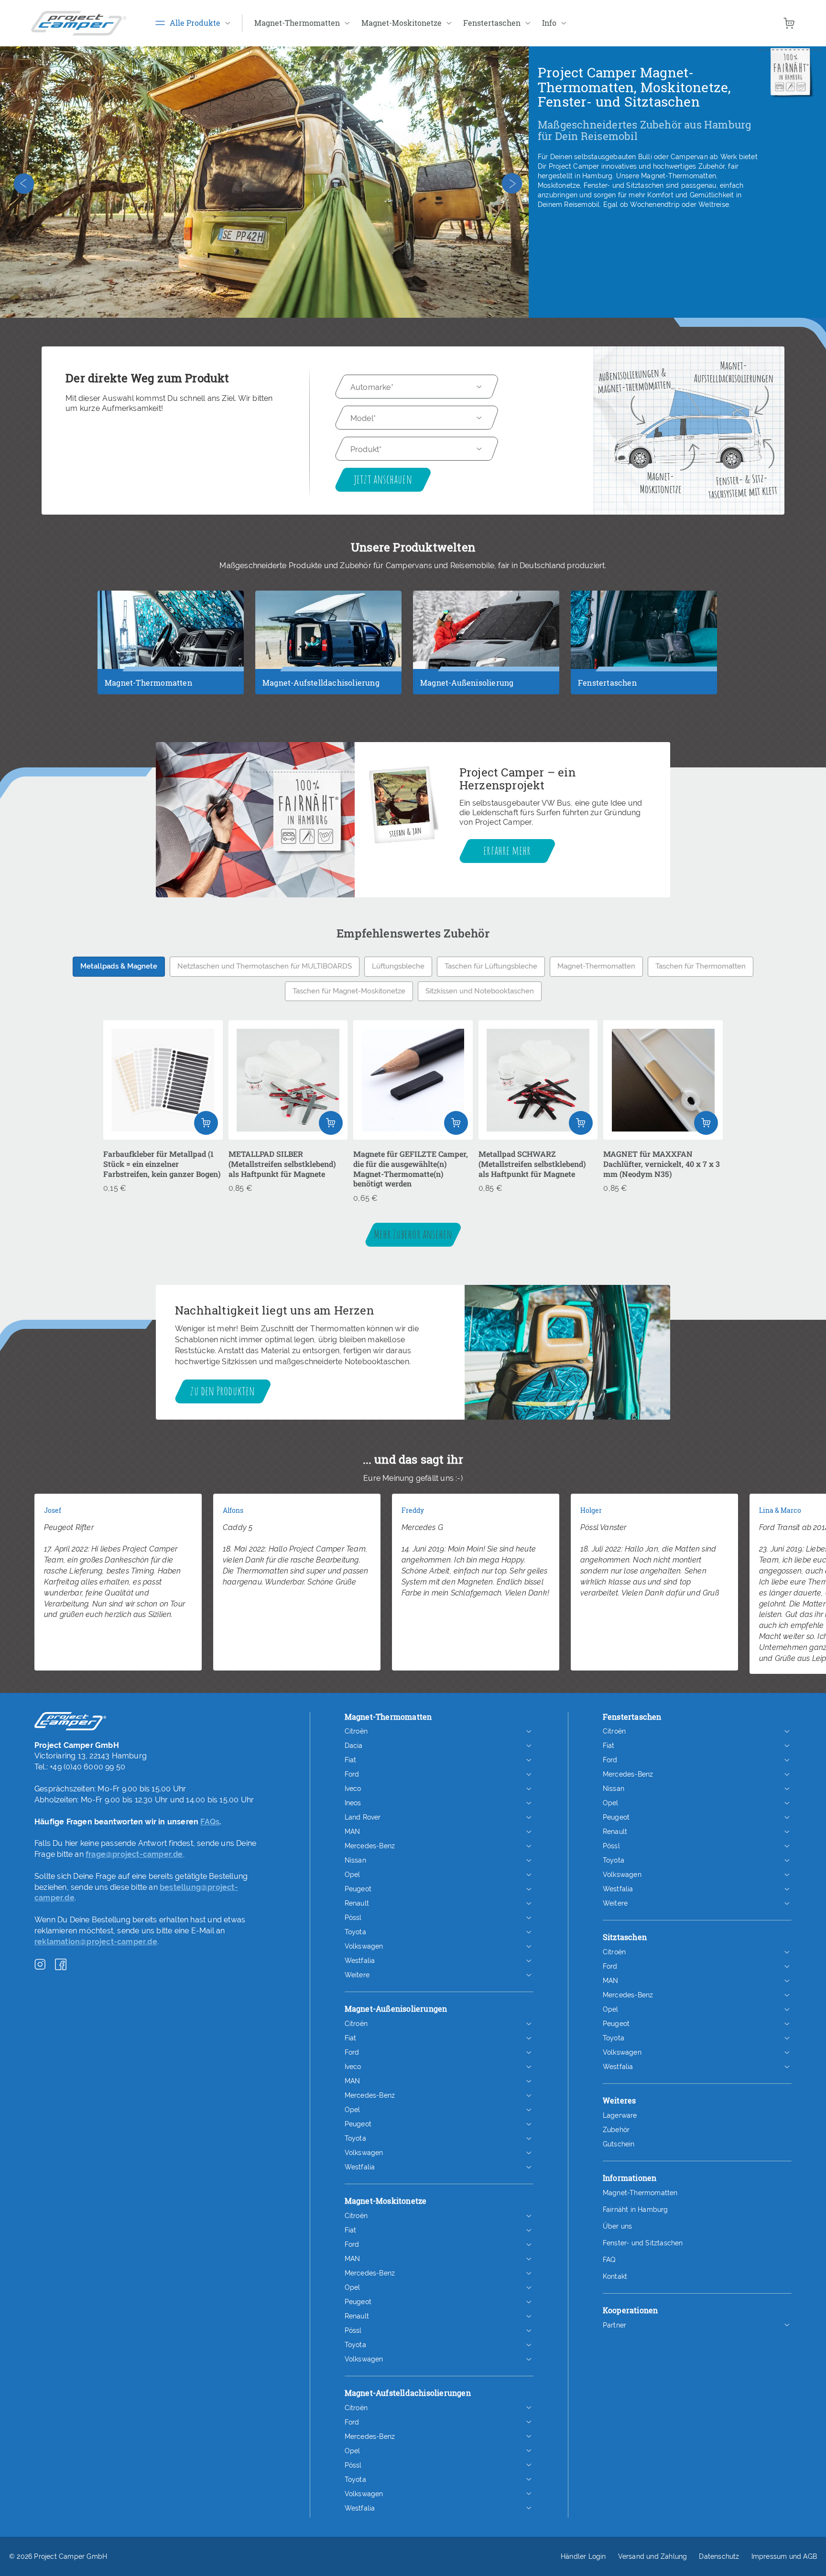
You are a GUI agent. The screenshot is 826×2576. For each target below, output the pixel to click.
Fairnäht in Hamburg (636, 2210)
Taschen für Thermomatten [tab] (701, 966)
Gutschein (619, 2144)
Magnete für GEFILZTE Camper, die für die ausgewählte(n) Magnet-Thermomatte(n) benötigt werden (411, 1169)
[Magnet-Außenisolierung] (486, 663)
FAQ (609, 2260)
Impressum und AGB (784, 2556)
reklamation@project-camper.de (96, 1942)
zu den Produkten (223, 1390)
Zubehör (616, 2130)
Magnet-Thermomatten (640, 2193)
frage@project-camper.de (134, 1854)
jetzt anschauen (383, 479)
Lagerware (620, 2115)
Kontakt (615, 2276)
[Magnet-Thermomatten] (171, 663)
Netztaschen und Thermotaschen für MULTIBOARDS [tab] (265, 966)
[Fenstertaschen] (644, 663)
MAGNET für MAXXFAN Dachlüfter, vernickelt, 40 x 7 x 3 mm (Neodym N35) (662, 1164)
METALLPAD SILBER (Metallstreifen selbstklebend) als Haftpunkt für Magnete (282, 1164)
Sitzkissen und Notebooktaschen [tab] (480, 991)
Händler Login (583, 2556)
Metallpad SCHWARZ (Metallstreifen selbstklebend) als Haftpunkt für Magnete (532, 1164)
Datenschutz (719, 2556)
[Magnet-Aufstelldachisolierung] (328, 663)
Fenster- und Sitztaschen (643, 2243)
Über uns (618, 2226)
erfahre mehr (507, 850)
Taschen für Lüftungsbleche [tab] (491, 966)
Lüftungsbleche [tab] (398, 966)
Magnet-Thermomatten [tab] (596, 966)
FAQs (210, 1822)
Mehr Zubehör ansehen (413, 1234)
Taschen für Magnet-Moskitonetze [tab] (349, 991)
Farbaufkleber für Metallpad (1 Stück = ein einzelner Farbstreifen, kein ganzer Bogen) (162, 1164)
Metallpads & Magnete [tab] (119, 966)
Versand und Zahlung (653, 2556)
